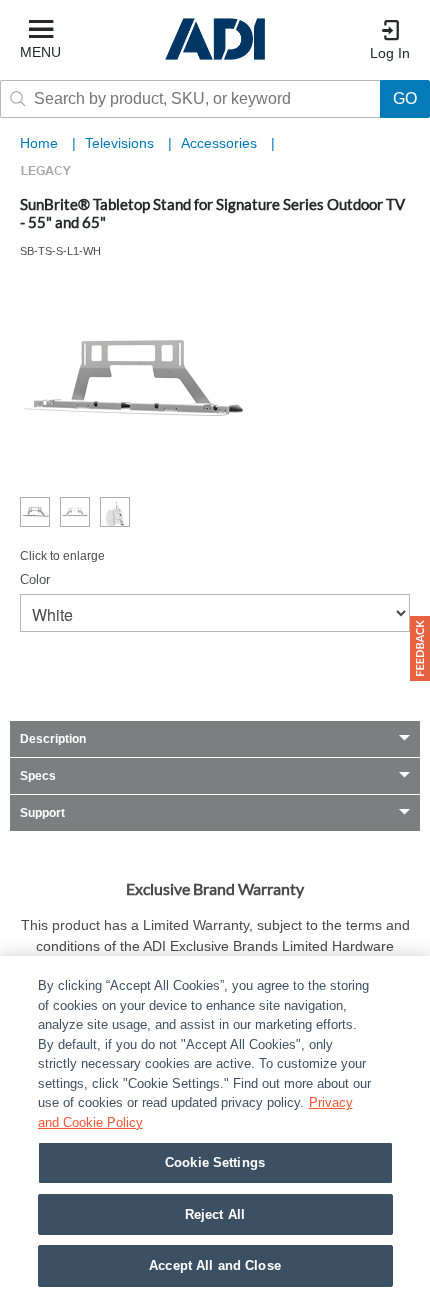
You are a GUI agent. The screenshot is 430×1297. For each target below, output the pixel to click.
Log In (390, 53)
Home (39, 143)
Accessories (221, 143)
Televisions (121, 143)
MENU (40, 52)
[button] (420, 648)
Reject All (215, 1214)
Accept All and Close (215, 1265)
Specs (38, 776)
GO (405, 98)
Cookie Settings (215, 1162)
